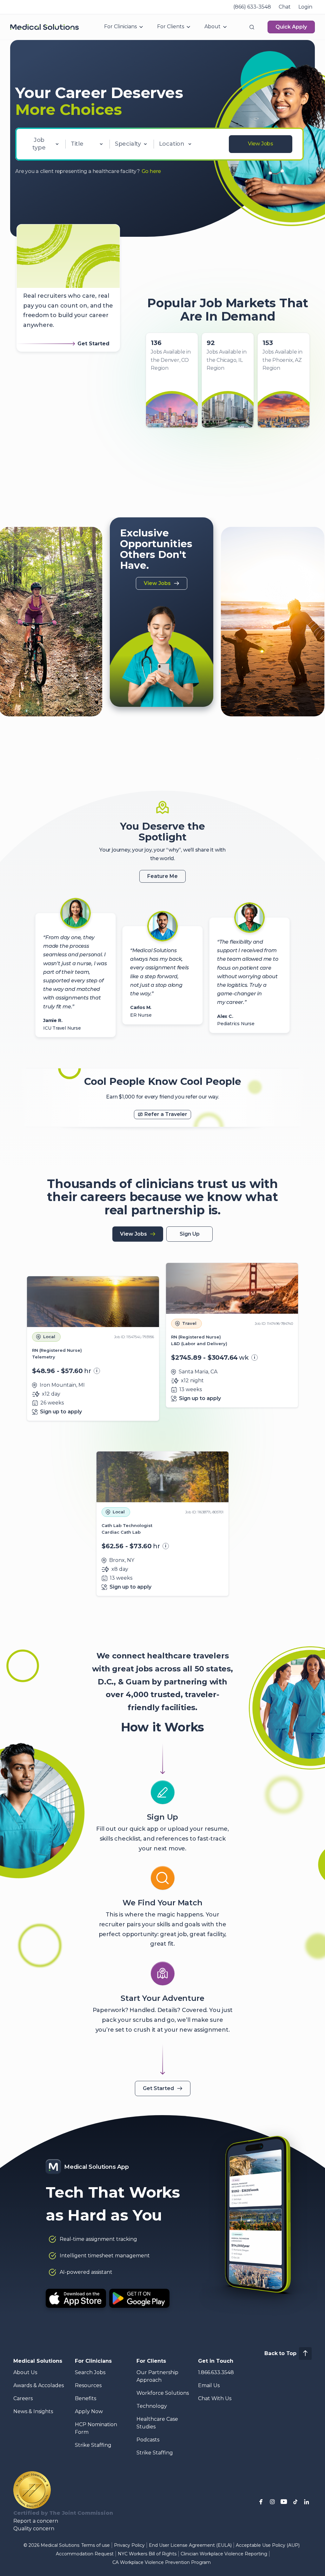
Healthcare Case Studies (157, 2423)
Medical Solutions (38, 2361)
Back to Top (280, 2353)
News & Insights (33, 2411)
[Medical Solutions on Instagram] (272, 2502)
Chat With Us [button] (215, 2398)
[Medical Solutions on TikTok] (295, 2502)
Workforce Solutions (163, 2393)
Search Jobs (90, 2372)
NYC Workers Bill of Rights (147, 2554)
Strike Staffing (93, 2445)
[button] (252, 27)
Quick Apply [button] (291, 27)
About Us (25, 2372)
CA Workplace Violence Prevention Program (162, 2562)
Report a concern (36, 2521)
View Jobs (261, 144)
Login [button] (305, 7)
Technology (152, 2406)
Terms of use (96, 2545)
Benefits (86, 2398)
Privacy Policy (129, 2545)
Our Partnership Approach (157, 2376)
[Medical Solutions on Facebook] (261, 2502)
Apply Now (89, 2411)
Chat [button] (285, 7)
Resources (88, 2385)
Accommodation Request (85, 2554)
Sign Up (190, 1234)
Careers (23, 2398)
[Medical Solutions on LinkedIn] (307, 2502)
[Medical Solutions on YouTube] (284, 2502)
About (212, 27)
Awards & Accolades (39, 2385)
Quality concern (34, 2529)
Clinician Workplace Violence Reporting (224, 2554)
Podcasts (148, 2440)
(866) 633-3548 (252, 7)
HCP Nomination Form (96, 2428)
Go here (151, 171)
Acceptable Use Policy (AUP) (268, 2545)
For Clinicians (120, 27)
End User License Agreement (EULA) (190, 2545)
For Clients (171, 27)
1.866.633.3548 (216, 2372)
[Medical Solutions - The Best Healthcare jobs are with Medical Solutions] (44, 27)
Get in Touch (216, 2361)
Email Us (209, 2385)
